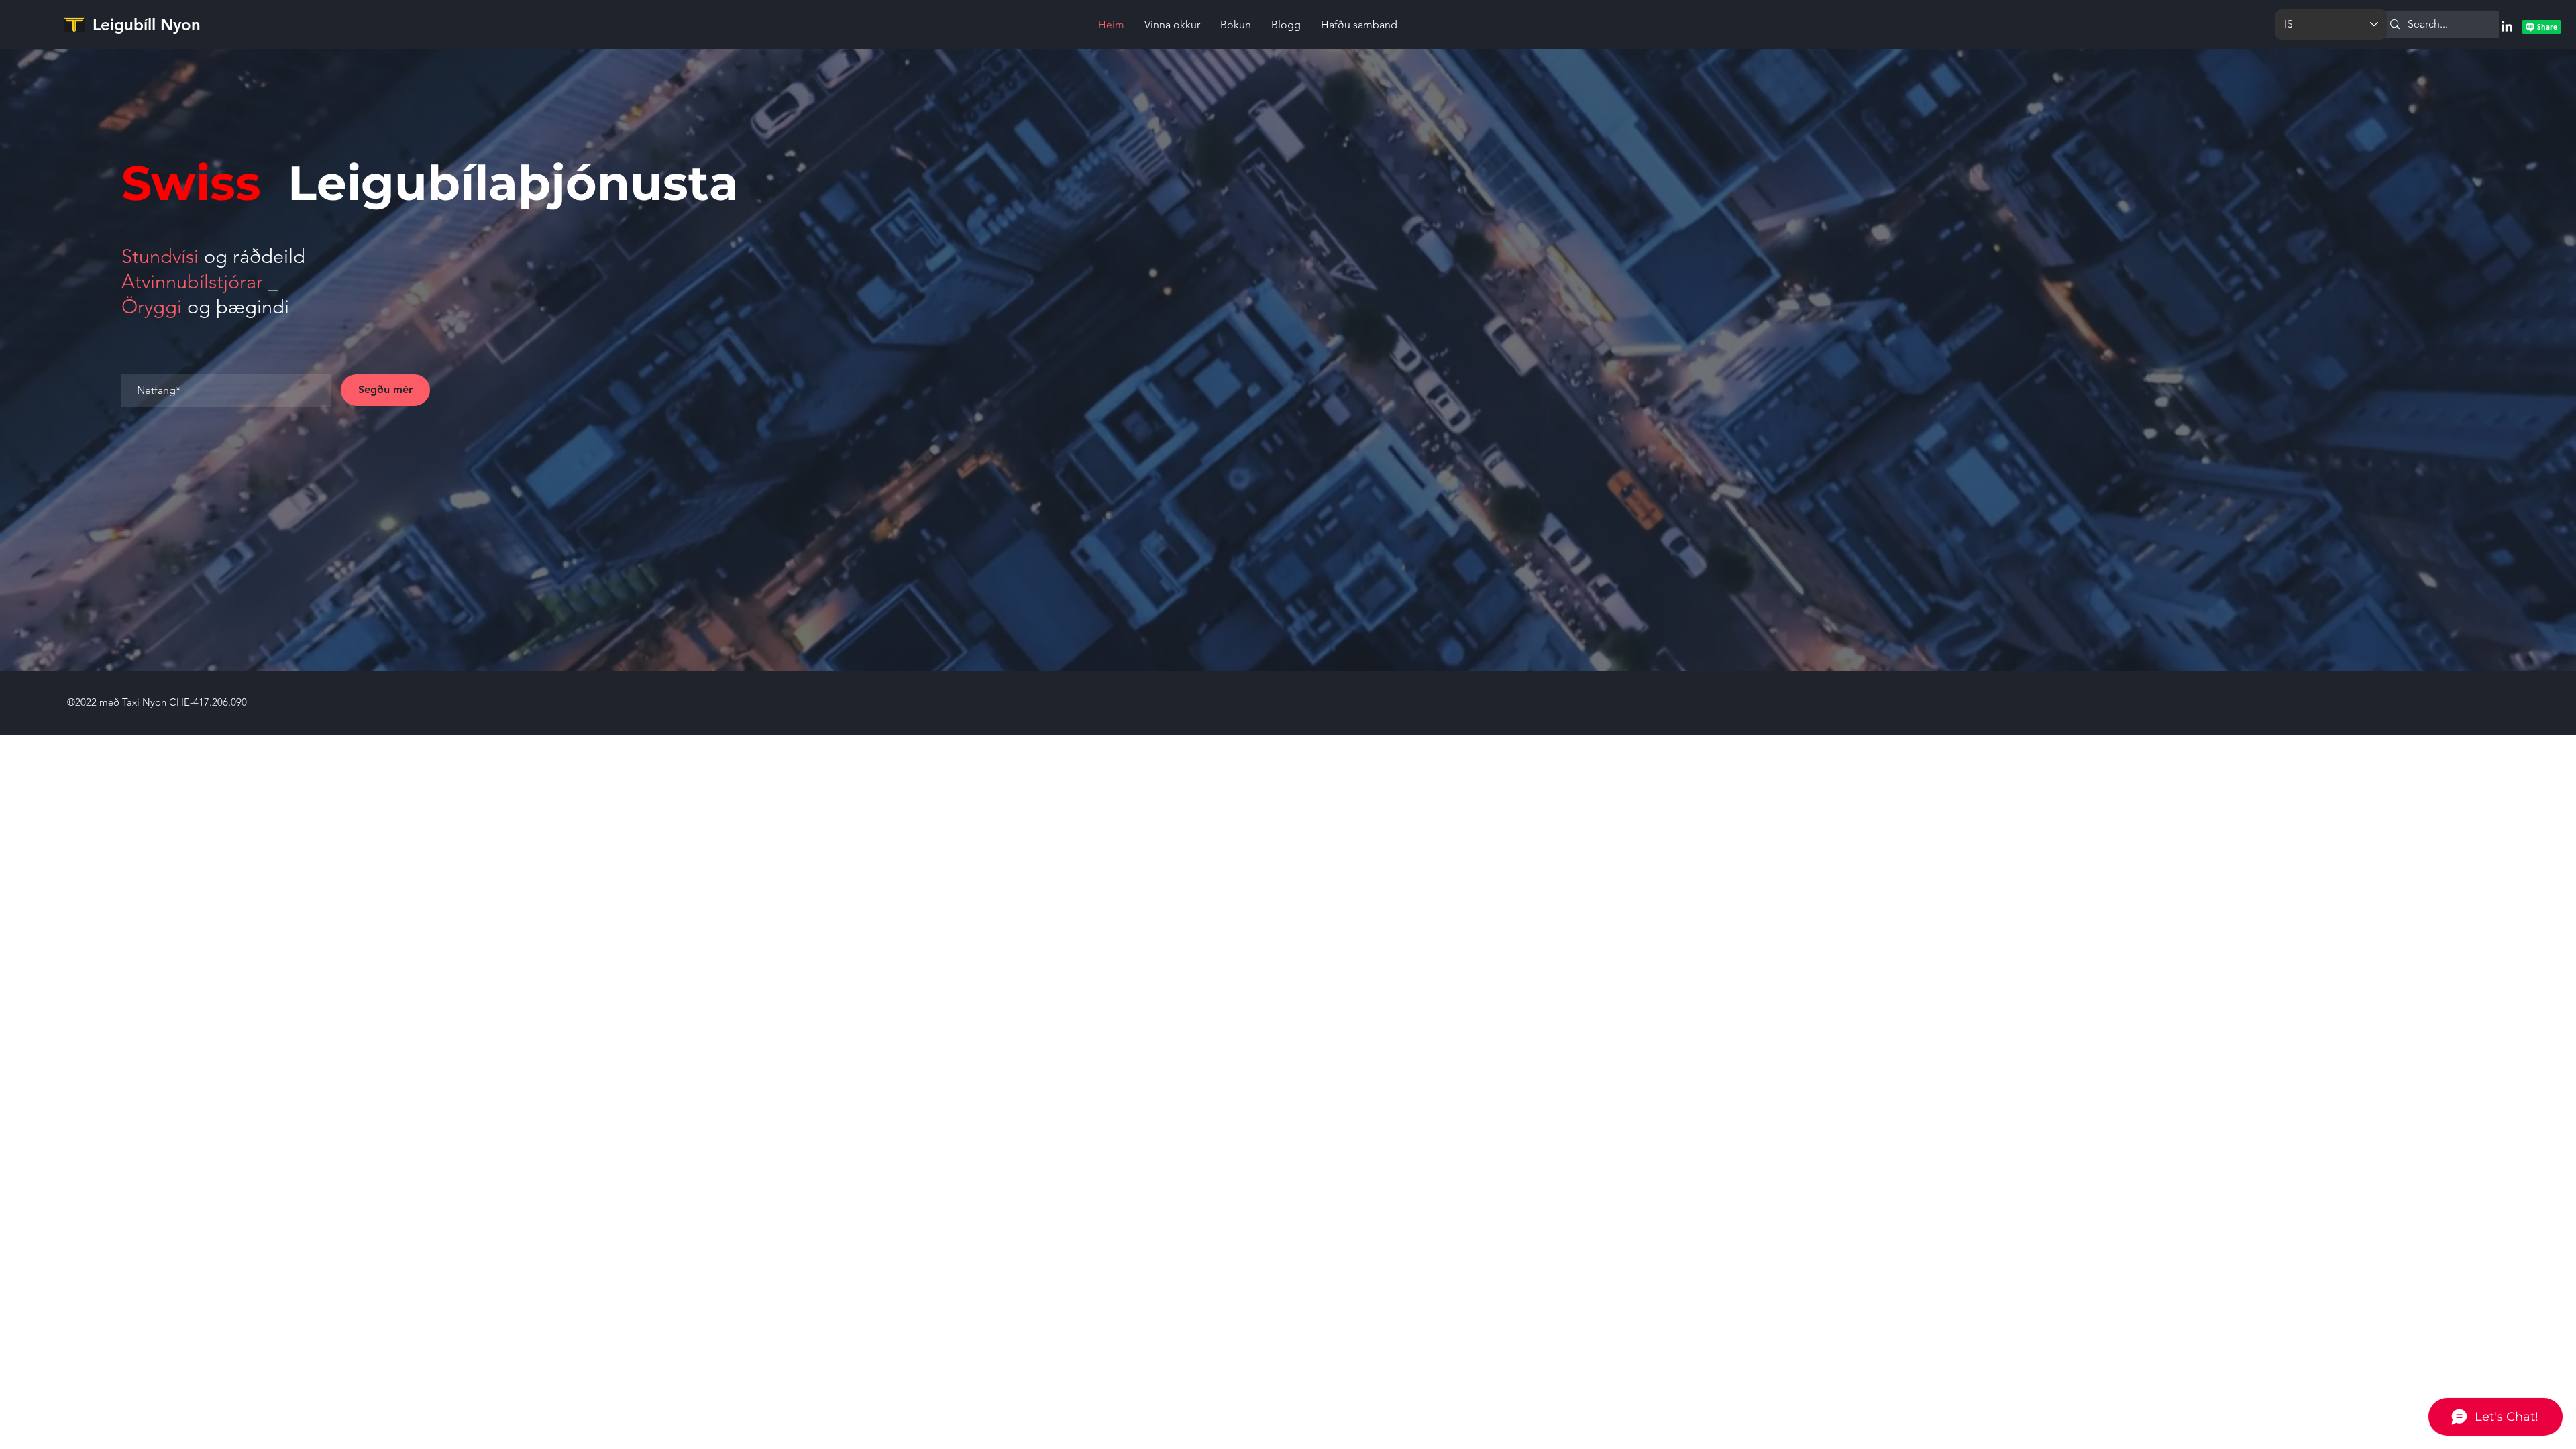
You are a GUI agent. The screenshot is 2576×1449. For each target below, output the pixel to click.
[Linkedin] (2507, 26)
